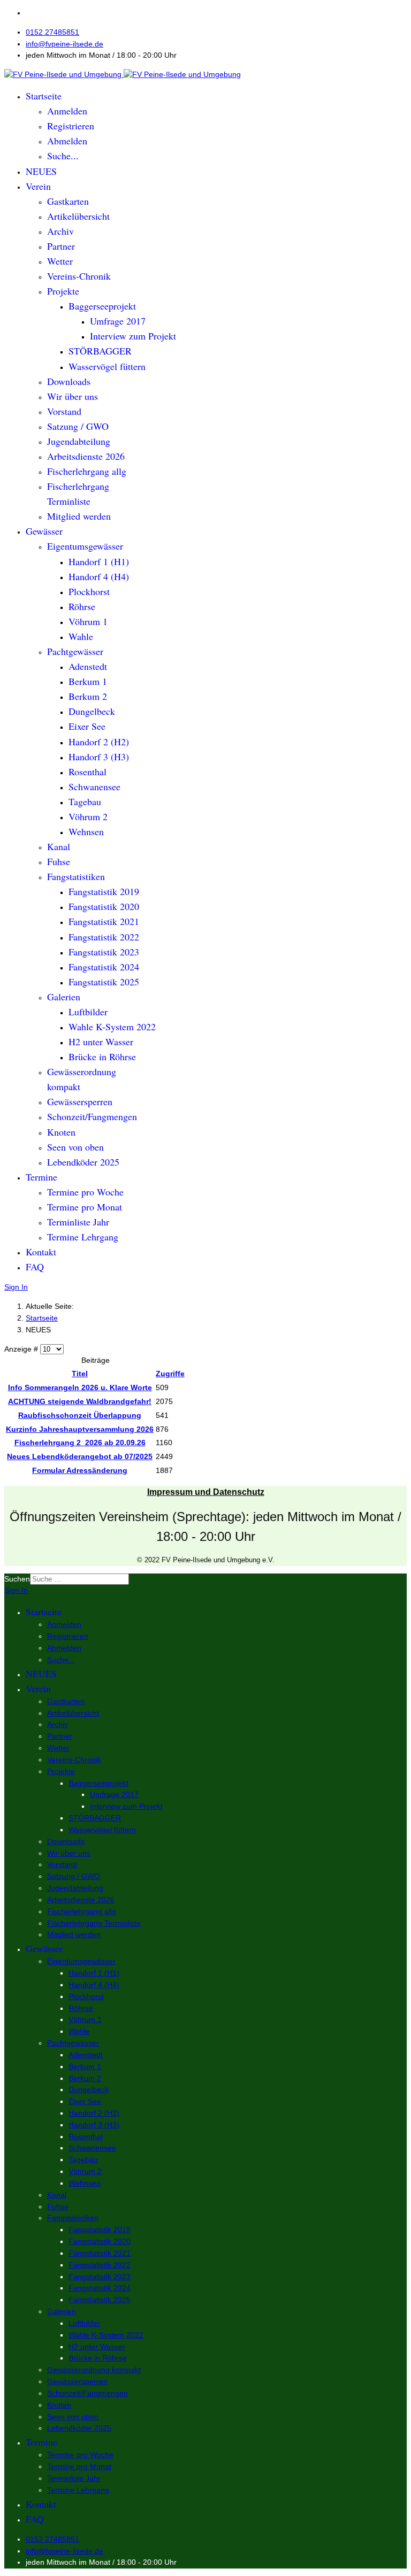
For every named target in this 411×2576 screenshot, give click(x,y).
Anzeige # (22, 1349)
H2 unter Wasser (101, 1042)
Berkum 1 (88, 681)
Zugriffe (170, 1374)
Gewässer (44, 531)
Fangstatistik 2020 (104, 906)
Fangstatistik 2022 (104, 937)
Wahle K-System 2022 (112, 1027)
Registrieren (71, 126)
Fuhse (59, 861)
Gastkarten (68, 201)
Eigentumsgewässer (85, 546)
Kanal (59, 846)
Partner (61, 246)
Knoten (61, 1132)
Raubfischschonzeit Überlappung (80, 1415)
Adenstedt (88, 666)
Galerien (64, 997)
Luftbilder (88, 1012)
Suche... (63, 156)
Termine (41, 1177)
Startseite (44, 96)
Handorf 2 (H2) (99, 742)
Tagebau (85, 801)
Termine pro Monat (85, 1207)
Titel (80, 1374)
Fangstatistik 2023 (104, 952)
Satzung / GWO (78, 426)
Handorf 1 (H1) (99, 561)
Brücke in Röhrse (102, 1056)
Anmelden (67, 111)
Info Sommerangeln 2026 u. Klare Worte (80, 1387)
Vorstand (64, 411)
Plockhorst (89, 591)
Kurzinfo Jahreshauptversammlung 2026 (80, 1429)
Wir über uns (73, 396)
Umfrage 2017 (118, 321)
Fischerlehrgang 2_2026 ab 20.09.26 (80, 1443)
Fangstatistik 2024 (104, 967)
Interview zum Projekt (133, 336)
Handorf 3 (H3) (99, 757)
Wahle (81, 636)
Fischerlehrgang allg (87, 471)
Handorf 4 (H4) (99, 576)
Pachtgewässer (75, 651)
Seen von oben (75, 1147)
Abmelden (67, 141)
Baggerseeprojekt (102, 306)
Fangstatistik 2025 (104, 982)
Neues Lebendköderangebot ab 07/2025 (80, 1456)
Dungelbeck (92, 711)
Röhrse (82, 606)
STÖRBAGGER (100, 351)
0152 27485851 (52, 32)
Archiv (60, 231)
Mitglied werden (79, 516)
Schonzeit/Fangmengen (92, 1116)
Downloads (69, 381)
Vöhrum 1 (88, 621)
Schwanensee (94, 786)
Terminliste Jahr (78, 1222)
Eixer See (87, 726)
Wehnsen (86, 831)
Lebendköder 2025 (83, 1162)
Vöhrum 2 (88, 816)
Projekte (63, 291)
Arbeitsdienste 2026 (86, 456)
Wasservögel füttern (107, 366)
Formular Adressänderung (80, 1470)
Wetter (60, 261)
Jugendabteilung (79, 441)
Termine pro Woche (85, 1192)
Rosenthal (87, 772)
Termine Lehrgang (83, 1237)
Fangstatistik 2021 (104, 921)
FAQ (35, 1267)
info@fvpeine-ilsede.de (64, 44)
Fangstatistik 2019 (104, 891)
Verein (38, 186)
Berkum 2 (88, 696)
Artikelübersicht (78, 216)
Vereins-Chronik (79, 276)
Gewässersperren (80, 1101)
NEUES (41, 171)
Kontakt (41, 1252)
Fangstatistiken (76, 876)
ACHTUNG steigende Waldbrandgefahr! (80, 1401)
